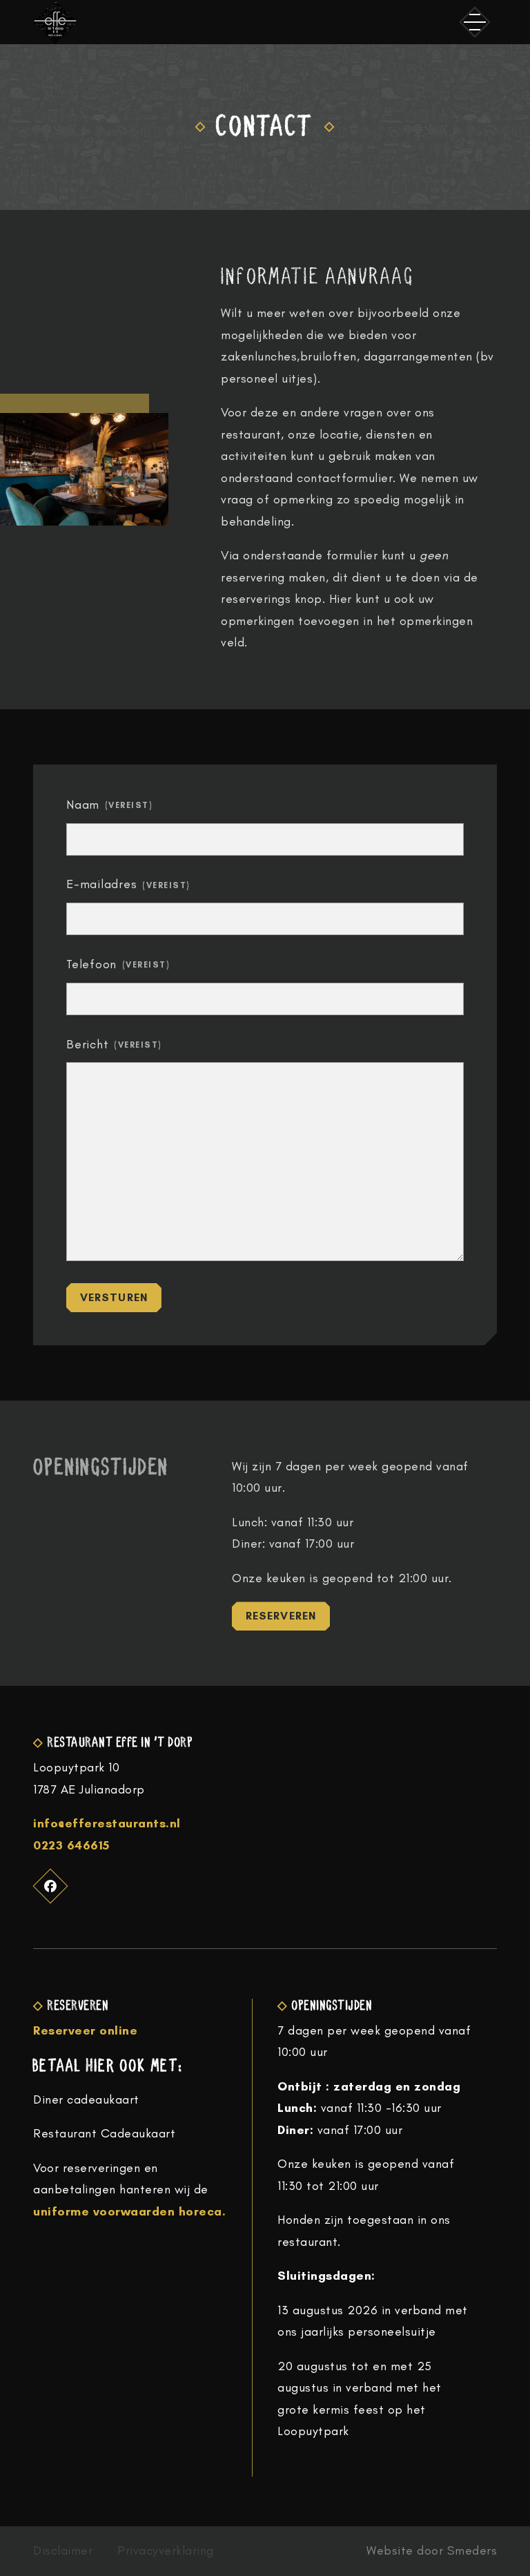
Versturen (114, 1297)
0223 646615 (71, 1845)
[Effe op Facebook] (51, 1886)
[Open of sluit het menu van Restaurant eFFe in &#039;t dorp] (475, 22)
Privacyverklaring (166, 2551)
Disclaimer (63, 2551)
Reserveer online (85, 2030)
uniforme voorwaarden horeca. (129, 2211)
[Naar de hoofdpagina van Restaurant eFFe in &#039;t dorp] (55, 22)
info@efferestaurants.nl (107, 1823)
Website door (432, 2551)
